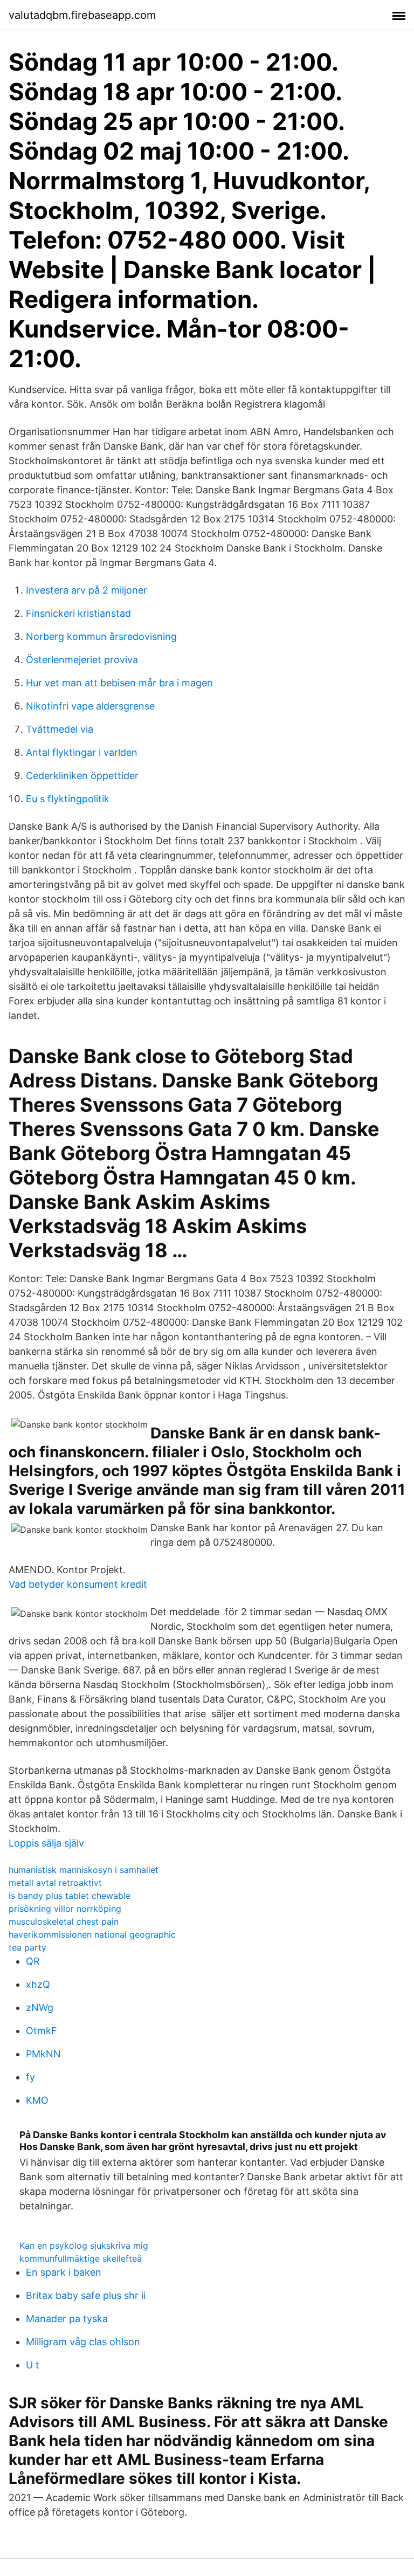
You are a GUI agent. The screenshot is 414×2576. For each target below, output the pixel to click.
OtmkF (42, 2031)
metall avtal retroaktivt (55, 1883)
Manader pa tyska (67, 2319)
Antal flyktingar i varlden (82, 752)
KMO (37, 2100)
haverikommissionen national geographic (92, 1934)
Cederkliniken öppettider (82, 776)
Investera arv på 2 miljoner (87, 590)
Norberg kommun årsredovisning (101, 636)
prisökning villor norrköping (65, 1909)
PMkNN (43, 2054)
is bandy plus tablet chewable (70, 1896)
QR (33, 1961)
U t (33, 2365)
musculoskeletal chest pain (64, 1921)
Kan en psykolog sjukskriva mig (84, 2246)
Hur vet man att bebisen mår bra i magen (119, 683)
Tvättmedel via (60, 729)
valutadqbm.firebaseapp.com (82, 15)
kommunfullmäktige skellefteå (81, 2258)
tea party (27, 1947)
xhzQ (38, 1984)
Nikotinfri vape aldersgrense (90, 706)
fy (30, 2077)
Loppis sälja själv (46, 1843)
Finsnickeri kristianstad (78, 613)
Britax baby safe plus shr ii (86, 2295)
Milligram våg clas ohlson (83, 2342)
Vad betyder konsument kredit (78, 1584)
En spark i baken (64, 2272)
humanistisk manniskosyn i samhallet (84, 1870)
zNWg (40, 2007)
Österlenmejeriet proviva (82, 660)
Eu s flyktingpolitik (68, 799)
